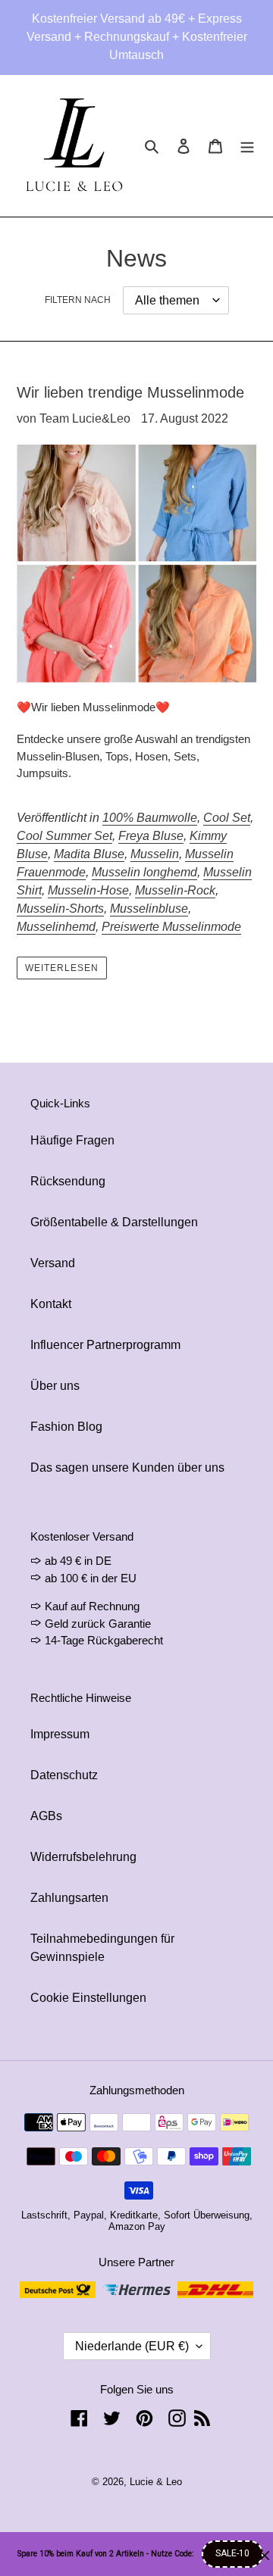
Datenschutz (64, 1775)
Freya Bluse (151, 836)
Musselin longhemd (144, 872)
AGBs (46, 1816)
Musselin (155, 854)
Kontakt (51, 1304)
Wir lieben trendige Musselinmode (130, 392)
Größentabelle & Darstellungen (114, 1222)
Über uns (55, 1386)
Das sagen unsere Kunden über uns (127, 1468)
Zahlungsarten (69, 1898)
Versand (53, 1263)
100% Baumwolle (150, 818)
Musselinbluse (149, 909)
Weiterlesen (62, 968)
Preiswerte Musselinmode (171, 927)
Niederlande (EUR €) (132, 2346)
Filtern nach (78, 300)
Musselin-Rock (175, 890)
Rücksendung (68, 1181)
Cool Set (227, 818)
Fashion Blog (66, 1427)
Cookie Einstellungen (88, 1998)
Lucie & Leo (156, 2482)
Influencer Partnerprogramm (105, 1345)
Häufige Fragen (72, 1140)
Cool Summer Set (64, 836)
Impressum (60, 1734)
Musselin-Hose (88, 890)
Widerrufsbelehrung (83, 1857)
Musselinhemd (56, 927)
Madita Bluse (89, 854)
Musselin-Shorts (60, 909)
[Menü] (247, 146)
